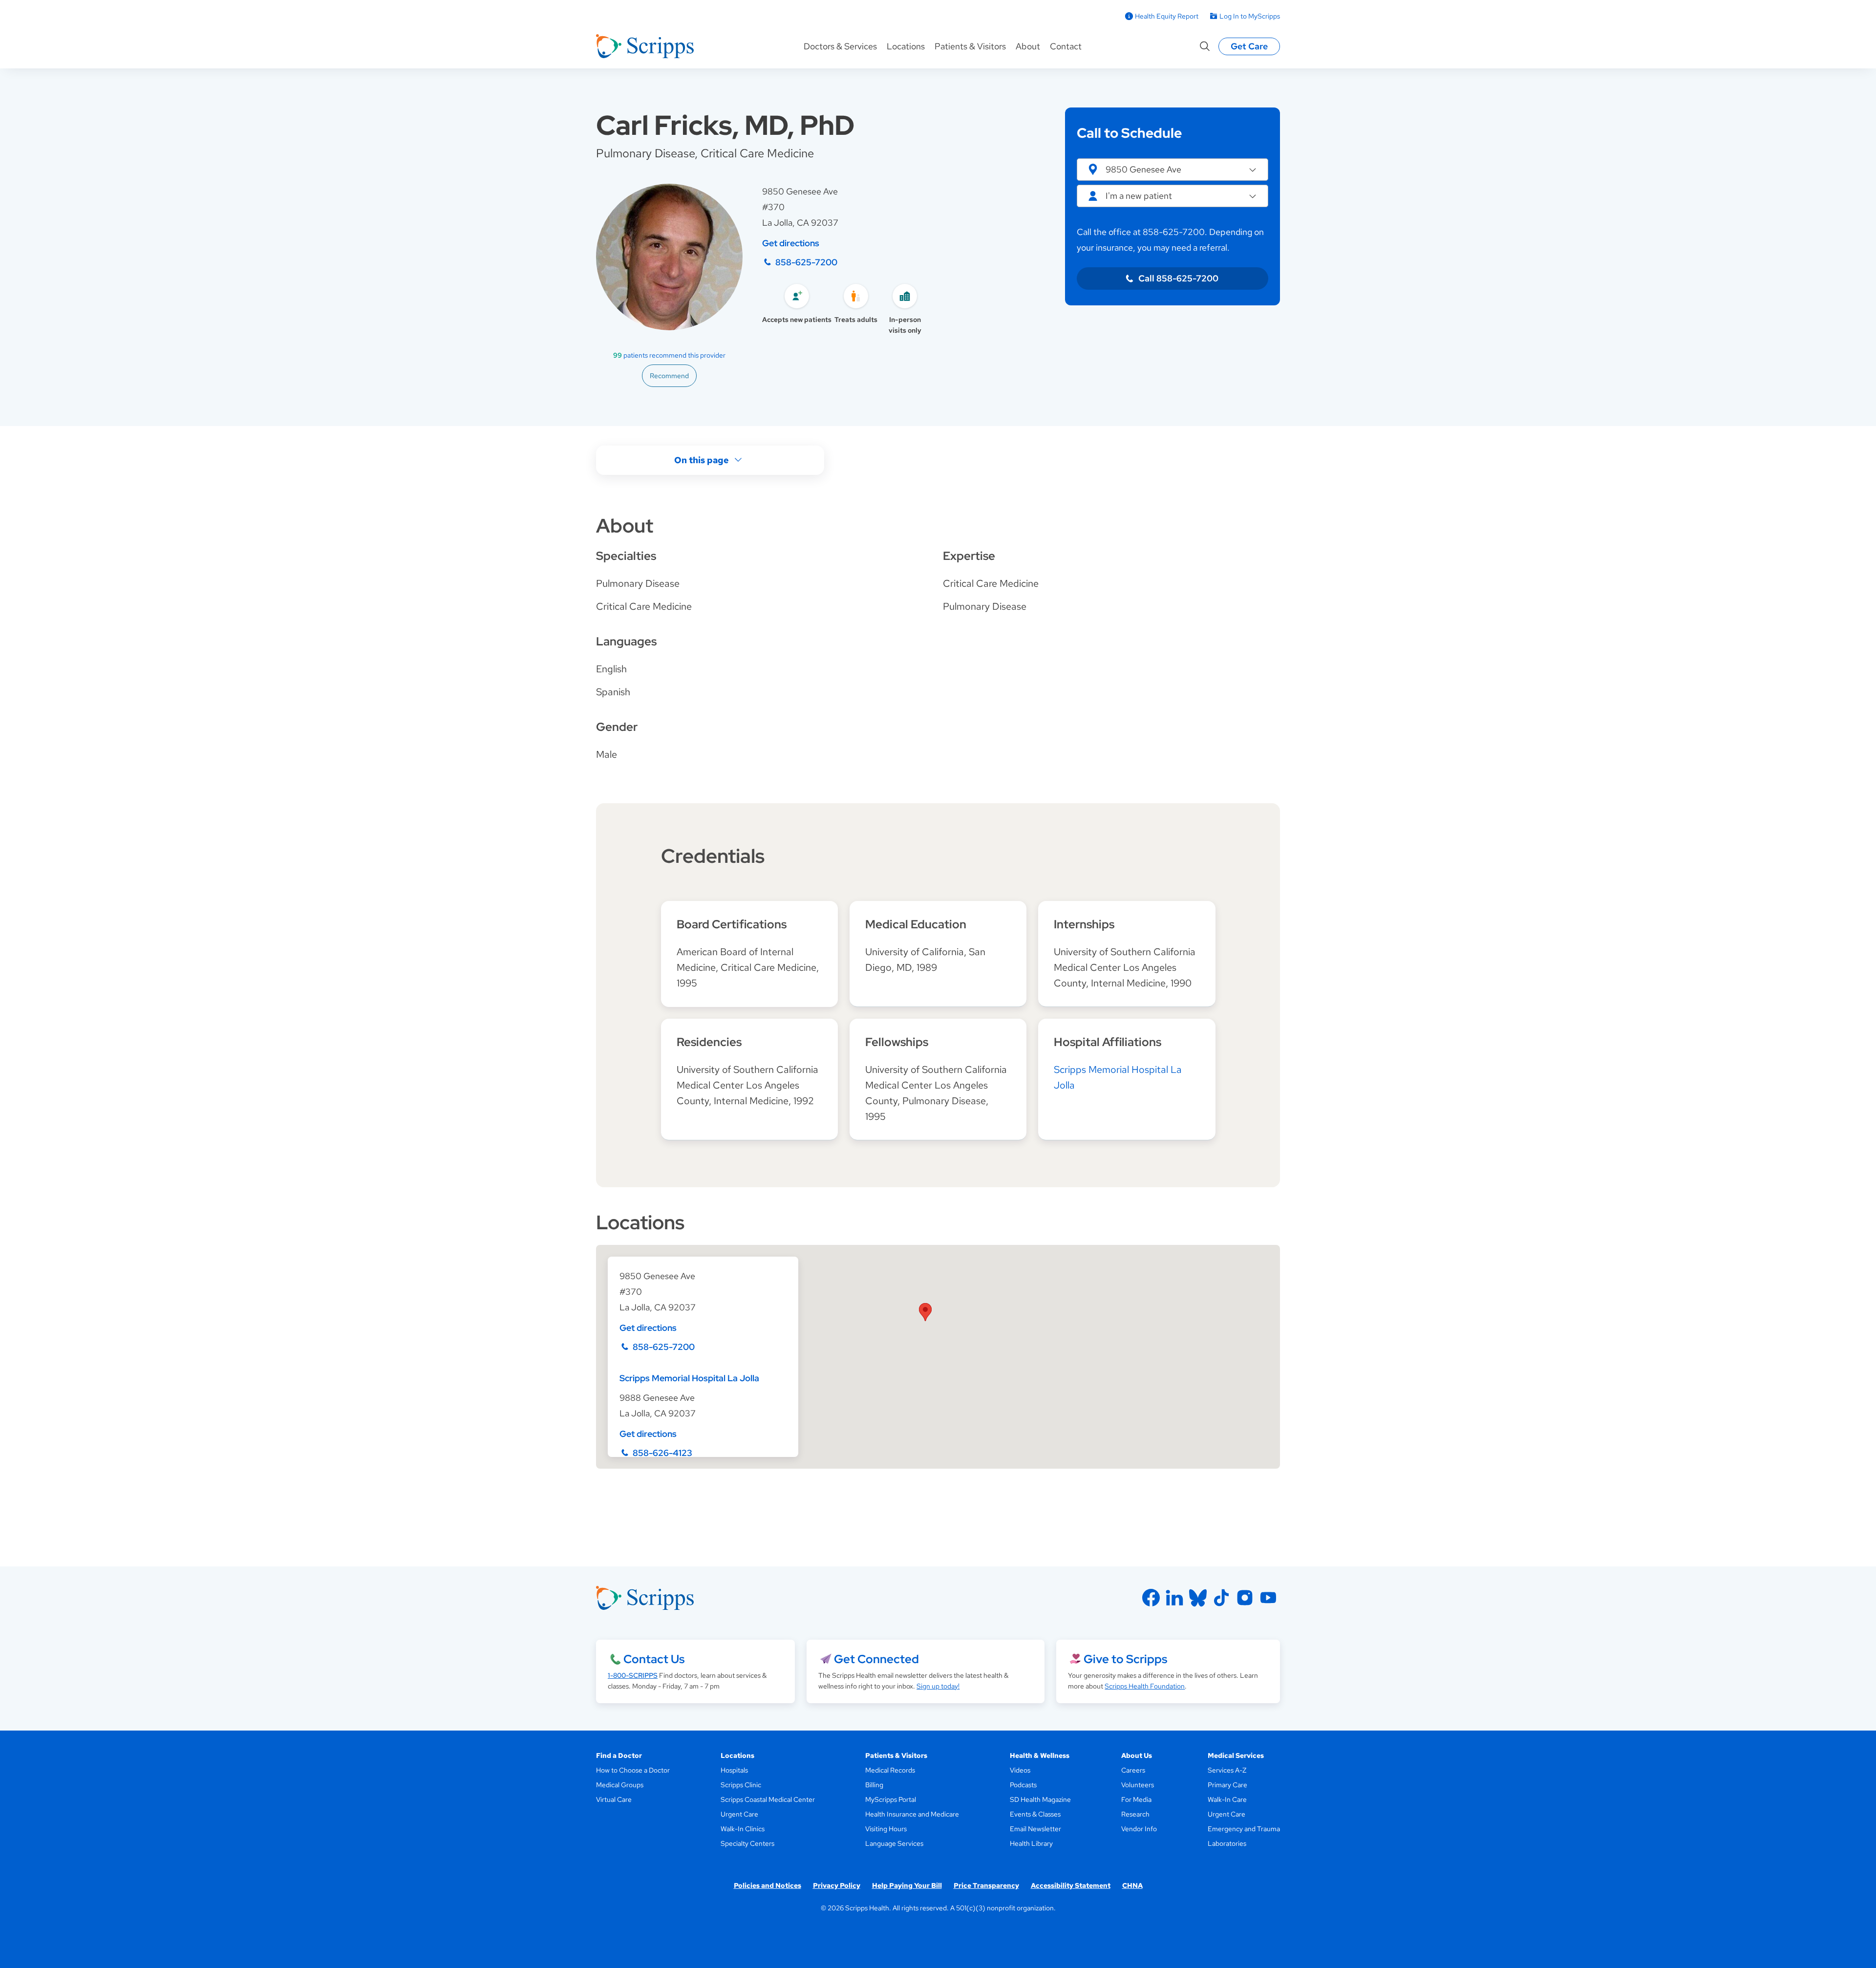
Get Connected (876, 1659)
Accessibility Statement (1071, 1885)
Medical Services (1236, 1755)
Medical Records (890, 1770)
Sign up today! (938, 1686)
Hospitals (734, 1770)
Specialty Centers (747, 1843)
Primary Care (1227, 1785)
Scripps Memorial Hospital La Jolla (689, 1378)
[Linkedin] (1174, 1598)
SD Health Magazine (1040, 1799)
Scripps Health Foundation (1145, 1686)
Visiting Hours (886, 1829)
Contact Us (654, 1659)
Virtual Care (614, 1799)
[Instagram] (1245, 1598)
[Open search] (1205, 46)
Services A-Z (1227, 1770)
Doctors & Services (840, 46)
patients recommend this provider (669, 355)
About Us (1137, 1755)
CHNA (1132, 1885)
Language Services (894, 1843)
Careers (1133, 1770)
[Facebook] (1151, 1598)
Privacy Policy (837, 1885)
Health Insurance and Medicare (912, 1814)
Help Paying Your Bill (907, 1885)
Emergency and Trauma (1244, 1829)
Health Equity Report (1167, 16)
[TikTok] (1221, 1598)
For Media (1136, 1799)
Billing (874, 1785)
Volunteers (1138, 1785)
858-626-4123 (662, 1453)
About (1028, 46)
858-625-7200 (806, 262)
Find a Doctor (619, 1755)
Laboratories (1227, 1843)
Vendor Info (1139, 1829)
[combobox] (1172, 196)
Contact (1066, 46)
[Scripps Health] (645, 46)
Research (1135, 1814)
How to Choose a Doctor (633, 1770)
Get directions (791, 243)
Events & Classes (1035, 1814)
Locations (906, 46)
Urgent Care (739, 1814)
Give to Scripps (1125, 1659)
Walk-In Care (1227, 1799)
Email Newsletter (1035, 1829)
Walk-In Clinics (743, 1829)
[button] (1172, 170)
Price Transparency (986, 1885)
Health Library (1031, 1843)
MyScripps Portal (891, 1799)
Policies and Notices (767, 1885)
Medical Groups (620, 1785)
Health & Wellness (1040, 1755)
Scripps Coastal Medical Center (768, 1799)
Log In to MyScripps (1250, 16)
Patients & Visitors (970, 46)
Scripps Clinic (741, 1785)
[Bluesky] (1198, 1598)
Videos (1020, 1770)
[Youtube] (1268, 1598)
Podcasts (1023, 1785)
